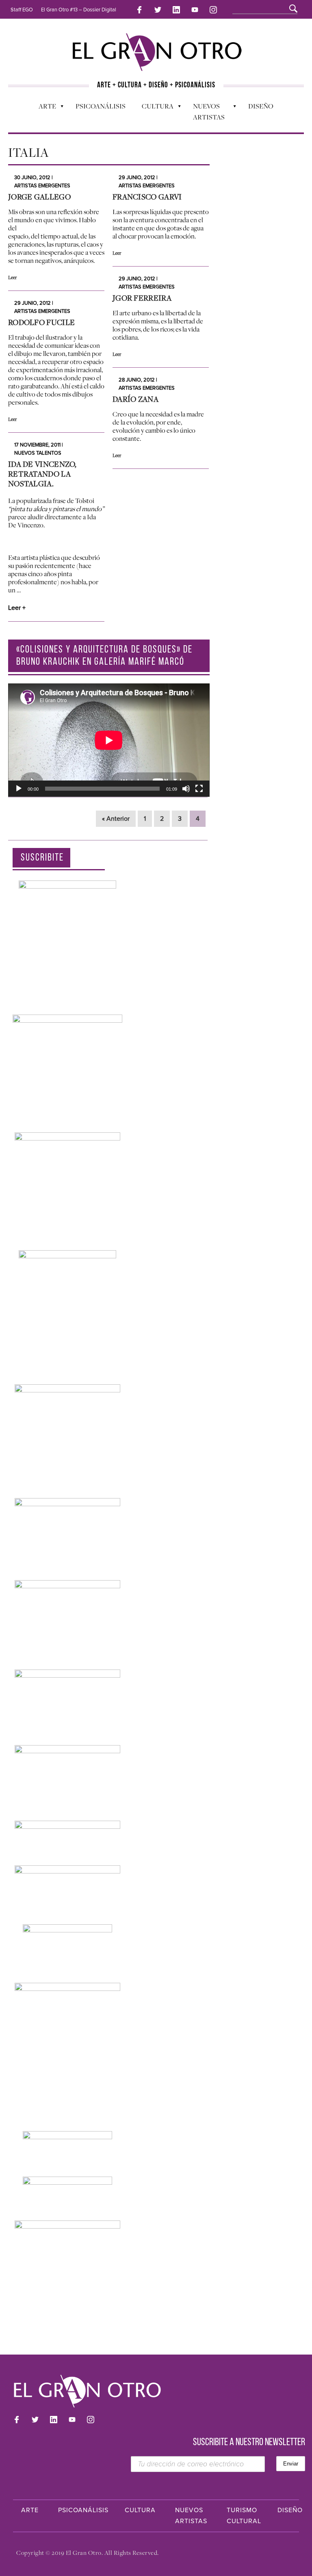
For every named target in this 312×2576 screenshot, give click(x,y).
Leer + (17, 608)
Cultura (154, 108)
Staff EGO (22, 10)
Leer (12, 278)
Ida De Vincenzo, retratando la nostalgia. (42, 474)
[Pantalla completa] (199, 789)
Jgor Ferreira (142, 298)
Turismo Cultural (244, 2516)
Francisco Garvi (147, 197)
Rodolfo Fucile (41, 322)
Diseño (261, 106)
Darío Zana (135, 399)
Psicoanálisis (101, 106)
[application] (109, 740)
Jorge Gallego (39, 197)
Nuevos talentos (38, 453)
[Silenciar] (186, 789)
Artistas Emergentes (42, 186)
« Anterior (116, 819)
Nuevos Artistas (205, 112)
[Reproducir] (19, 789)
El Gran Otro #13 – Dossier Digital (79, 10)
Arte (43, 108)
